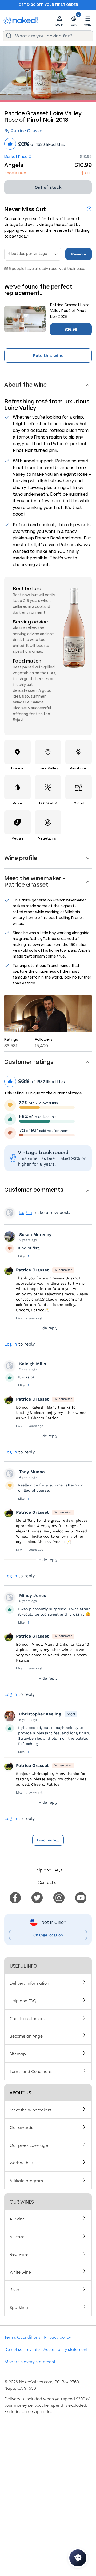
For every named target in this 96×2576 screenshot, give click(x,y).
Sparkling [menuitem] (19, 2307)
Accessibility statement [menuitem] (65, 2349)
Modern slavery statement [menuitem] (30, 2361)
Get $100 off (31, 5)
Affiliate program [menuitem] (26, 2180)
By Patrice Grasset (24, 131)
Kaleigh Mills (33, 1364)
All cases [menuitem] (18, 2236)
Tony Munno (32, 1472)
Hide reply (48, 1328)
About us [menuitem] (20, 2092)
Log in (26, 1213)
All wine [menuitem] (17, 2219)
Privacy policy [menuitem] (57, 2337)
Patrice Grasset (32, 1270)
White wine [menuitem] (20, 2272)
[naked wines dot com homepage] (21, 21)
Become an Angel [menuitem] (27, 2036)
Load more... (48, 1840)
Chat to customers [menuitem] (27, 2018)
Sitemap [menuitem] (18, 2054)
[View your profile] (10, 1237)
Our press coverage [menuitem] (29, 2145)
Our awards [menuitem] (21, 2127)
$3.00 (87, 173)
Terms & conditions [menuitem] (22, 2337)
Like (22, 1256)
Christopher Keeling (40, 1714)
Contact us (48, 1882)
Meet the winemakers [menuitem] (31, 2110)
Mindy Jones (33, 1595)
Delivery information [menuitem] (29, 1983)
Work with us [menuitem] (22, 2162)
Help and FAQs (48, 1870)
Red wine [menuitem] (19, 2254)
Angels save (15, 173)
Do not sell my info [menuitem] (22, 2349)
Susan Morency (35, 1235)
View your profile (10, 1213)
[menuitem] (15, 1897)
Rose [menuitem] (14, 2289)
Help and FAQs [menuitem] (24, 2000)
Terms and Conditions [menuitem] (31, 2071)
